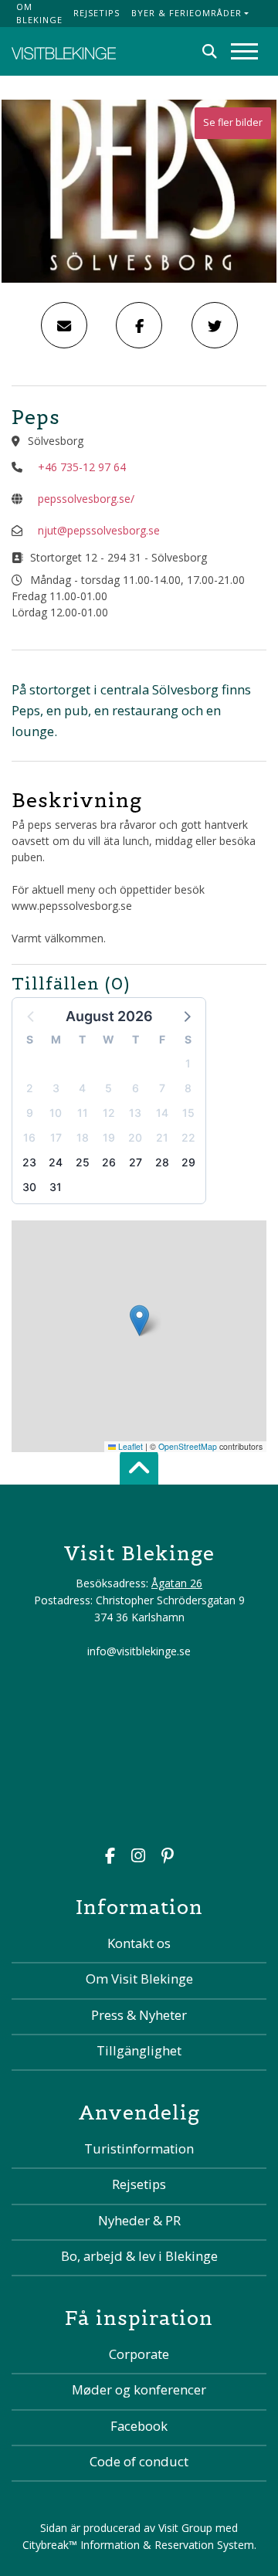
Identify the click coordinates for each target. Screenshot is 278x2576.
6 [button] (136, 1088)
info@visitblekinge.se (139, 1651)
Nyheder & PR (139, 2220)
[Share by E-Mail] (64, 325)
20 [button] (135, 1137)
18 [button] (83, 1137)
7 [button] (162, 1088)
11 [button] (83, 1113)
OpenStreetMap (188, 1446)
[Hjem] (64, 51)
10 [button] (56, 1113)
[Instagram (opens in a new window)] (138, 1857)
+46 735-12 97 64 (82, 467)
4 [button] (82, 1088)
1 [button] (188, 1063)
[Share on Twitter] (215, 325)
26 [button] (109, 1162)
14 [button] (162, 1113)
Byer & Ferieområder (186, 13)
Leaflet (129, 1446)
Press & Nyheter (139, 2015)
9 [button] (30, 1113)
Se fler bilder (233, 122)
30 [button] (29, 1187)
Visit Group (185, 2528)
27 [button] (136, 1162)
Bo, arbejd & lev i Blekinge (139, 2256)
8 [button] (188, 1088)
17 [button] (56, 1137)
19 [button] (109, 1137)
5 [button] (108, 1088)
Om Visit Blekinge (139, 1979)
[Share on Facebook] (139, 325)
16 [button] (29, 1137)
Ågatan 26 (177, 1583)
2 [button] (30, 1088)
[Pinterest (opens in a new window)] (168, 1857)
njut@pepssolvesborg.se (99, 530)
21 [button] (162, 1137)
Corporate (139, 2354)
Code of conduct (139, 2461)
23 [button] (29, 1162)
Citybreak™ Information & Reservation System (138, 2545)
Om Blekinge (39, 13)
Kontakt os (139, 1943)
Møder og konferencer (139, 2389)
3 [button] (56, 1088)
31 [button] (56, 1187)
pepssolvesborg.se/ (86, 499)
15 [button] (188, 1113)
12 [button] (109, 1113)
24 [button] (56, 1162)
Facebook (139, 2426)
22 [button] (188, 1137)
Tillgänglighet (139, 2050)
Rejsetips (97, 13)
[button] (186, 1016)
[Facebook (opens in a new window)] (110, 1857)
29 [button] (188, 1162)
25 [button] (83, 1162)
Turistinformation (139, 2148)
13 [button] (135, 1113)
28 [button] (162, 1162)
